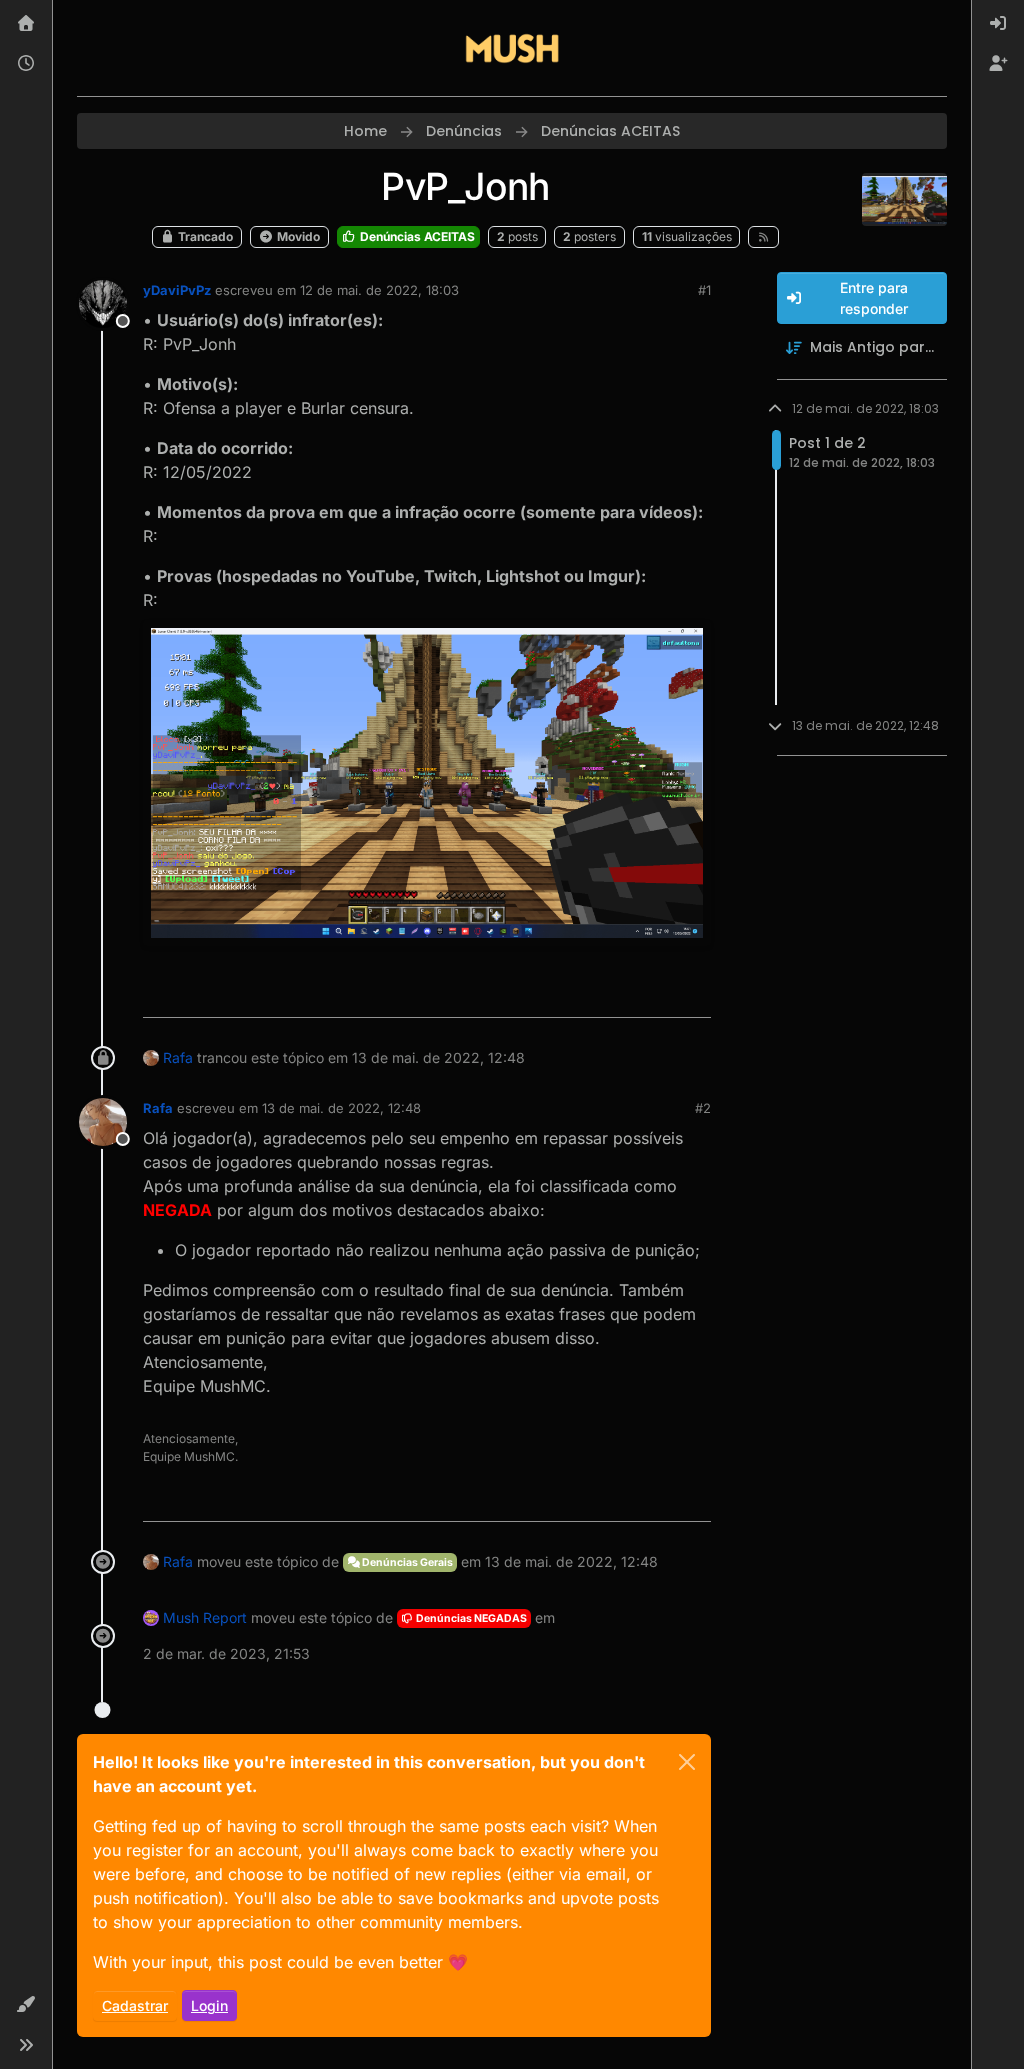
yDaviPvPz (177, 290)
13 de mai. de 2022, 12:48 (341, 1108)
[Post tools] (693, 993)
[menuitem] (998, 24)
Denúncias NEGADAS (470, 1618)
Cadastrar (135, 2005)
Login (209, 2005)
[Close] (687, 1762)
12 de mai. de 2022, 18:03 (379, 290)
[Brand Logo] (512, 48)
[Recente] (26, 64)
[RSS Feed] (763, 237)
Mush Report (205, 1617)
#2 (703, 1108)
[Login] (998, 24)
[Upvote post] (623, 993)
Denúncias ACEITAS (416, 236)
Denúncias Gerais (406, 1562)
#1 (704, 290)
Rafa (178, 1057)
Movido (297, 236)
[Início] (26, 24)
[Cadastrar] (998, 64)
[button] (26, 2005)
